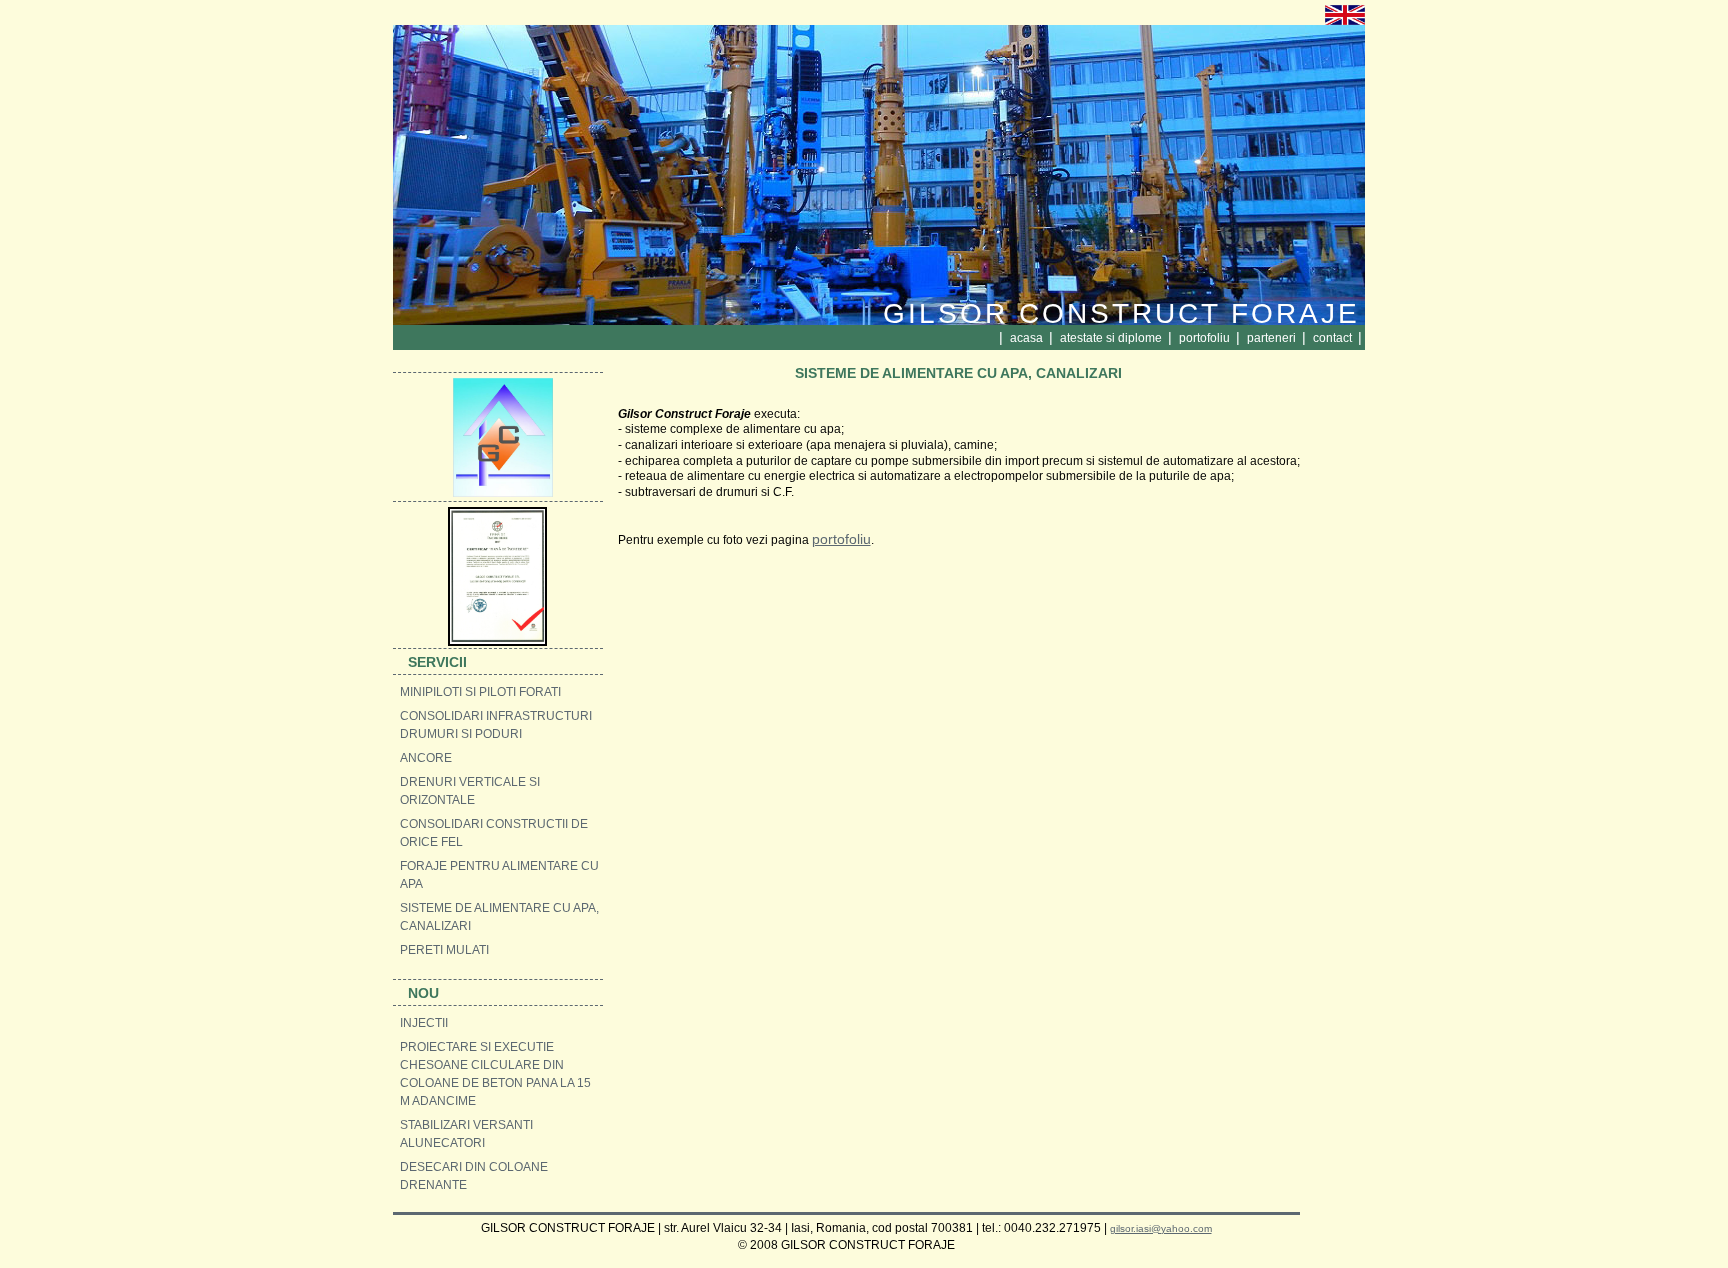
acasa (1028, 338)
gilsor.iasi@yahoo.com (1161, 1228)
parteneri (1273, 338)
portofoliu (1206, 338)
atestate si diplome (1112, 338)
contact (1334, 338)
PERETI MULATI (444, 950)
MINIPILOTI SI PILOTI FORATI (480, 692)
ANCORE (426, 758)
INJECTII (424, 1023)
